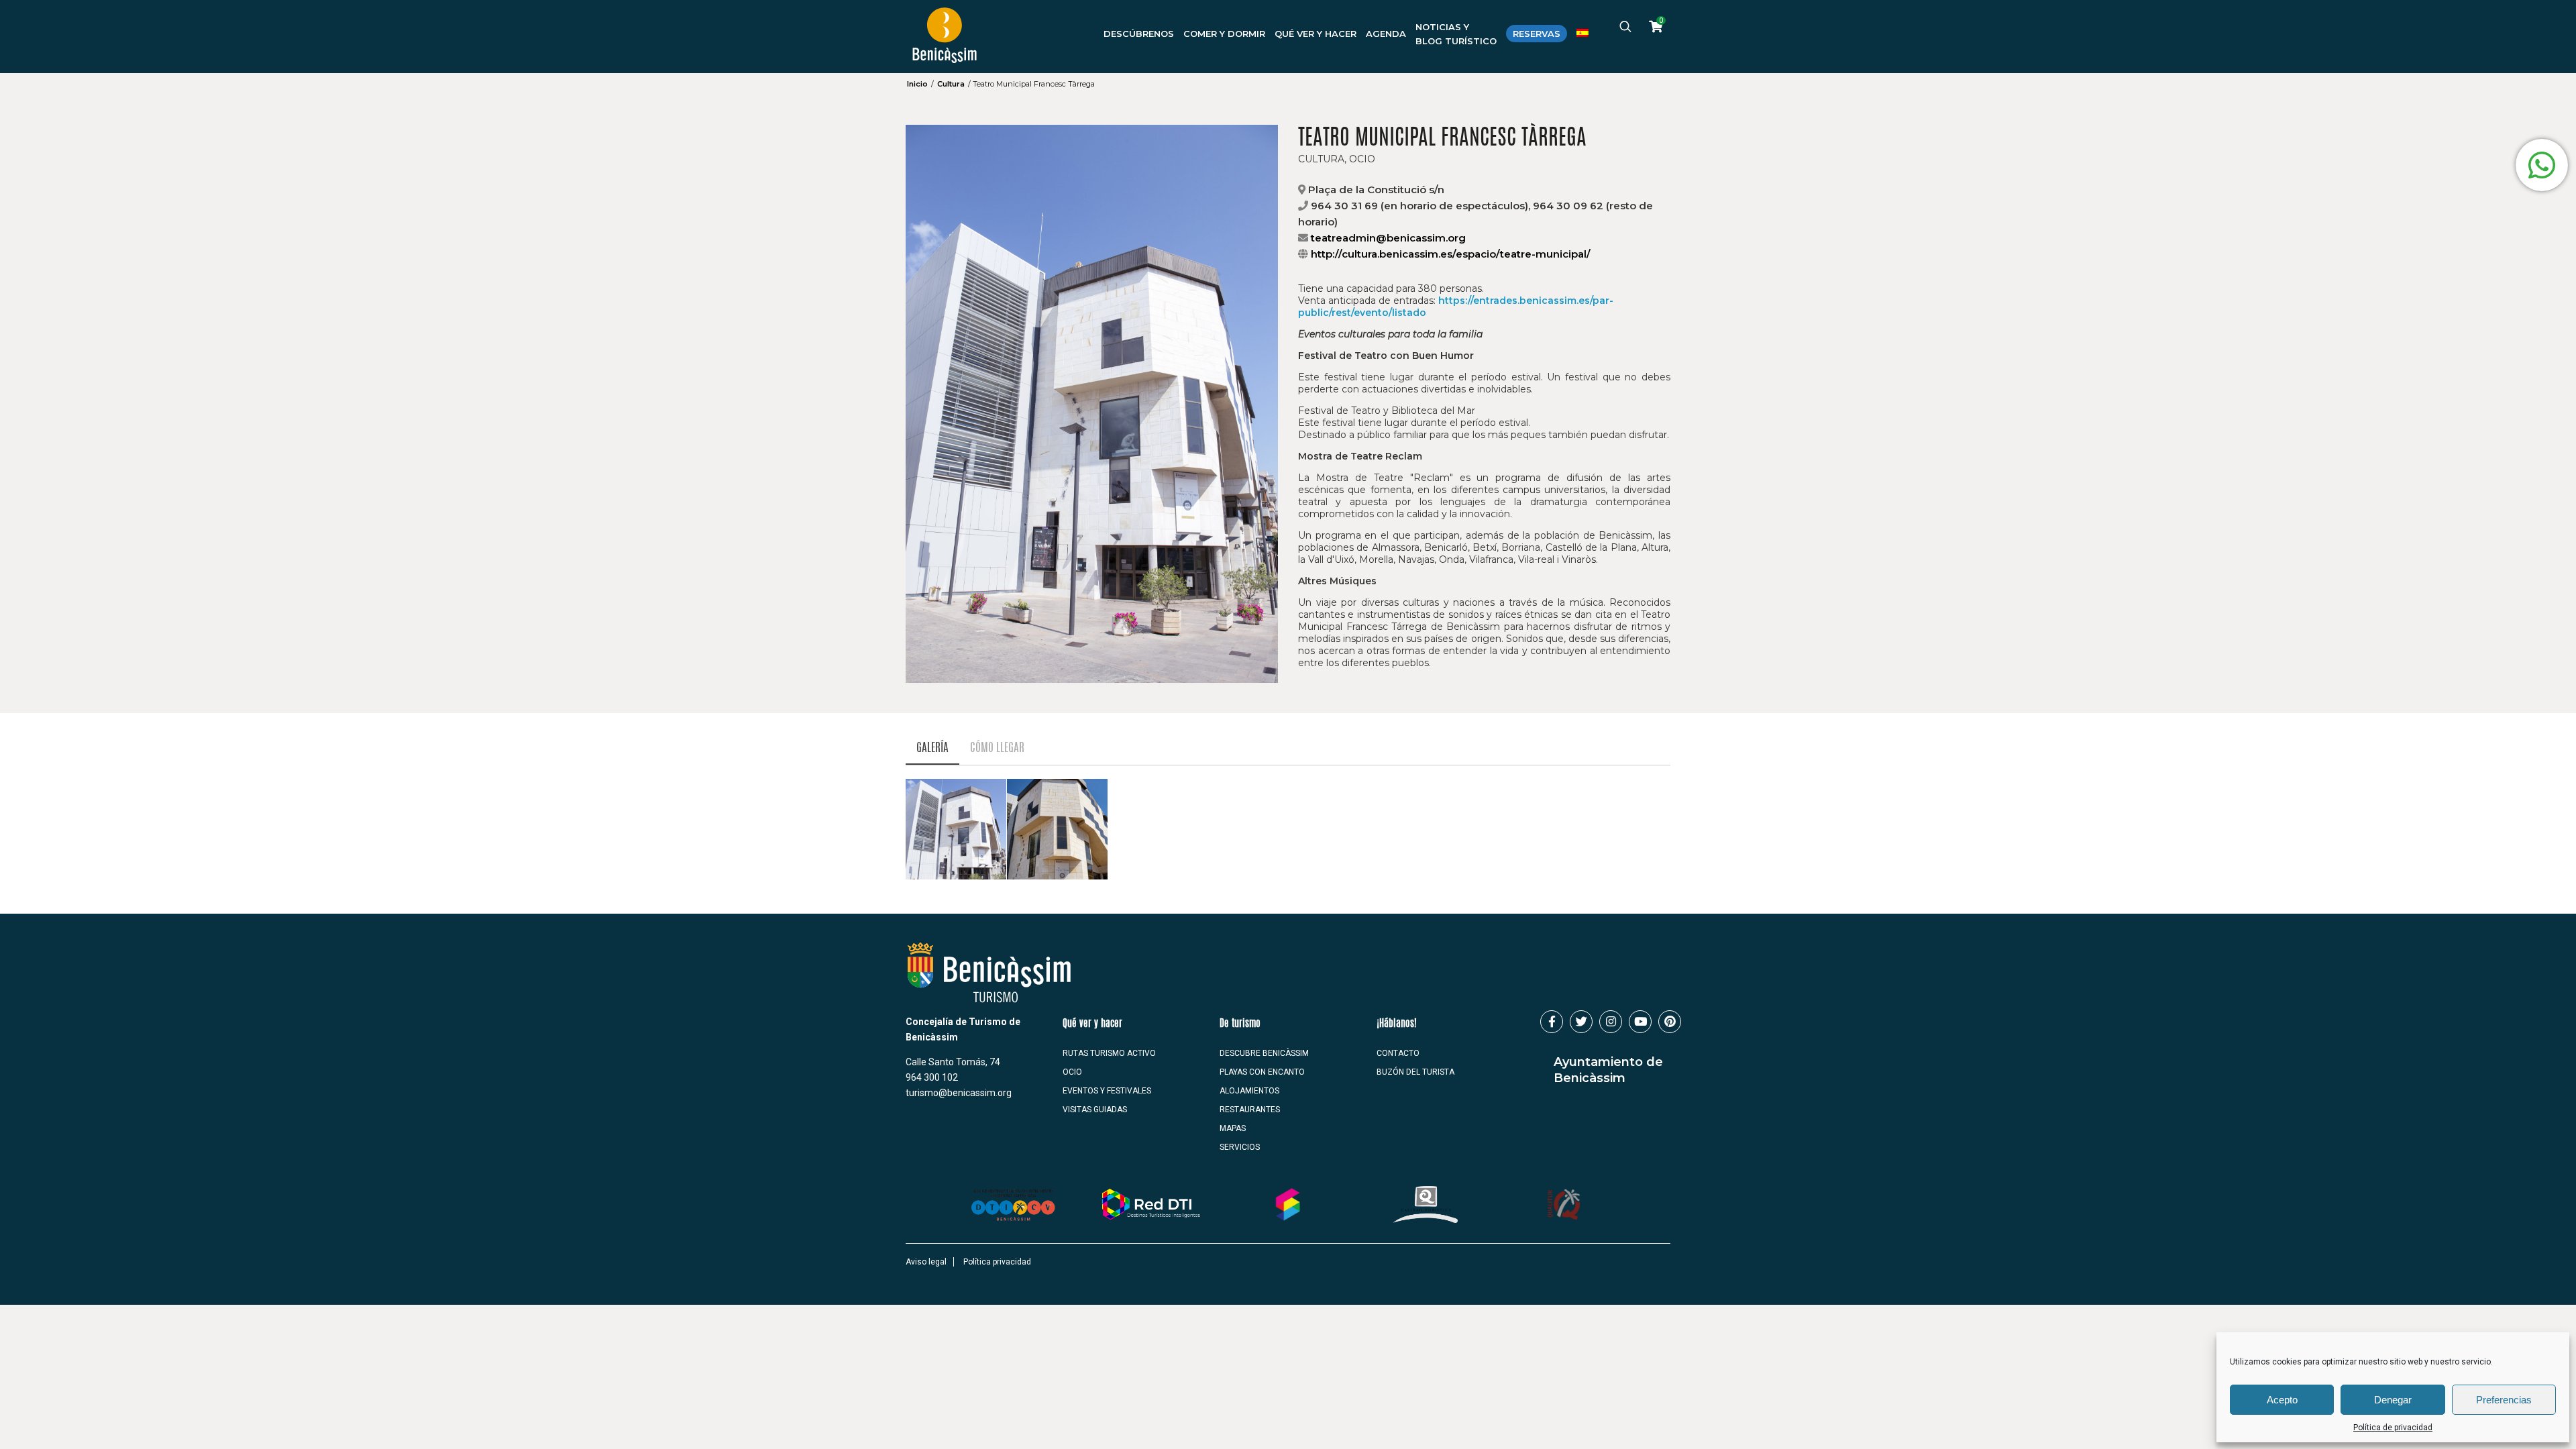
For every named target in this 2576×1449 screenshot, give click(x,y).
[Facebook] (1552, 1022)
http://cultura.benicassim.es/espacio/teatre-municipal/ (1451, 254)
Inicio (917, 84)
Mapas (1233, 1128)
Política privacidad (997, 1262)
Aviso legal (926, 1262)
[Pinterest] (1670, 1022)
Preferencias (2504, 1400)
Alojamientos (1249, 1091)
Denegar (2393, 1400)
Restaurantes (1250, 1110)
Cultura (951, 84)
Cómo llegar (997, 748)
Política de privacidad (2393, 1428)
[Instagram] (1611, 1022)
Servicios (1240, 1147)
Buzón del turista (1415, 1072)
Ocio (1072, 1072)
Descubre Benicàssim (1264, 1053)
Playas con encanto (1262, 1072)
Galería (932, 748)
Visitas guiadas (1095, 1110)
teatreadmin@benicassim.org (1388, 238)
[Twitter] (1581, 1022)
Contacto (1398, 1053)
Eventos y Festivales (1107, 1091)
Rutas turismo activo (1109, 1053)
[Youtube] (1640, 1022)
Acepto (2282, 1400)
